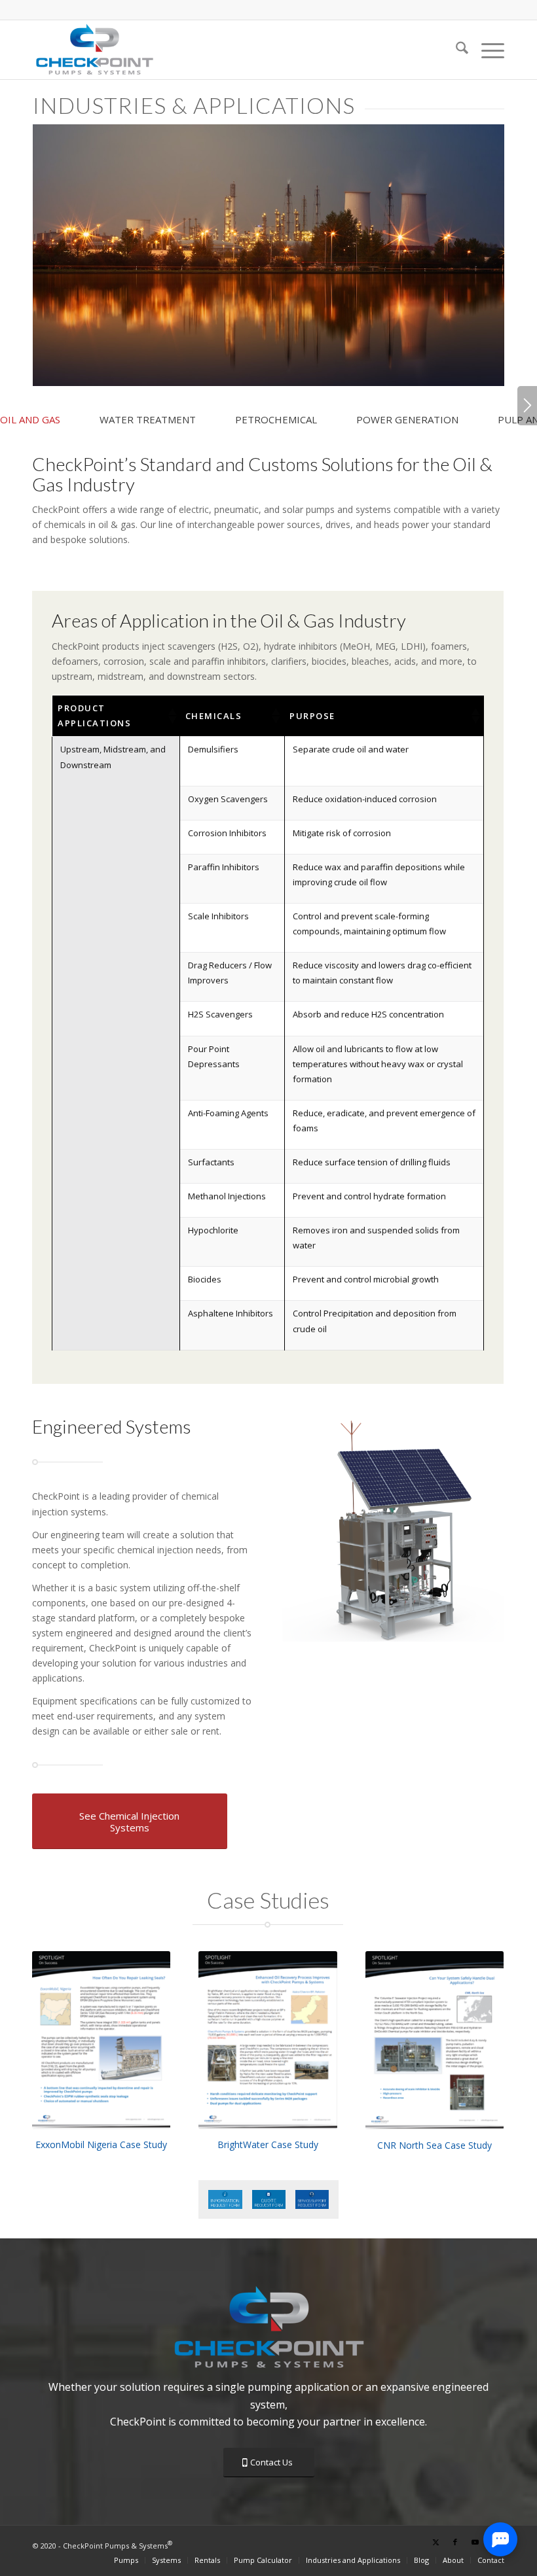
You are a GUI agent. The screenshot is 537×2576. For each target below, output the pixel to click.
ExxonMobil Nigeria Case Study (101, 2144)
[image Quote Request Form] (274, 2204)
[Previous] (312, 1529)
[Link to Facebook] (455, 2542)
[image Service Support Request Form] (317, 2204)
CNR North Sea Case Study (435, 2145)
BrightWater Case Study (268, 2144)
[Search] (455, 50)
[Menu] (486, 50)
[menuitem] (455, 50)
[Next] (527, 406)
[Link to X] (435, 2542)
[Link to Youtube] (475, 2542)
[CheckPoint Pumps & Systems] (95, 50)
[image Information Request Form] (230, 2204)
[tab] (50, 425)
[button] (171, 716)
